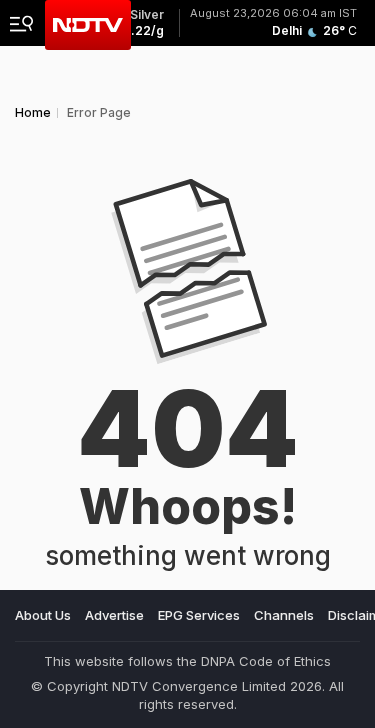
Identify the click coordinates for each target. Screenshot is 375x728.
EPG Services (199, 615)
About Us (43, 615)
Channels (284, 615)
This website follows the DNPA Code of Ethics (187, 661)
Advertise (114, 615)
